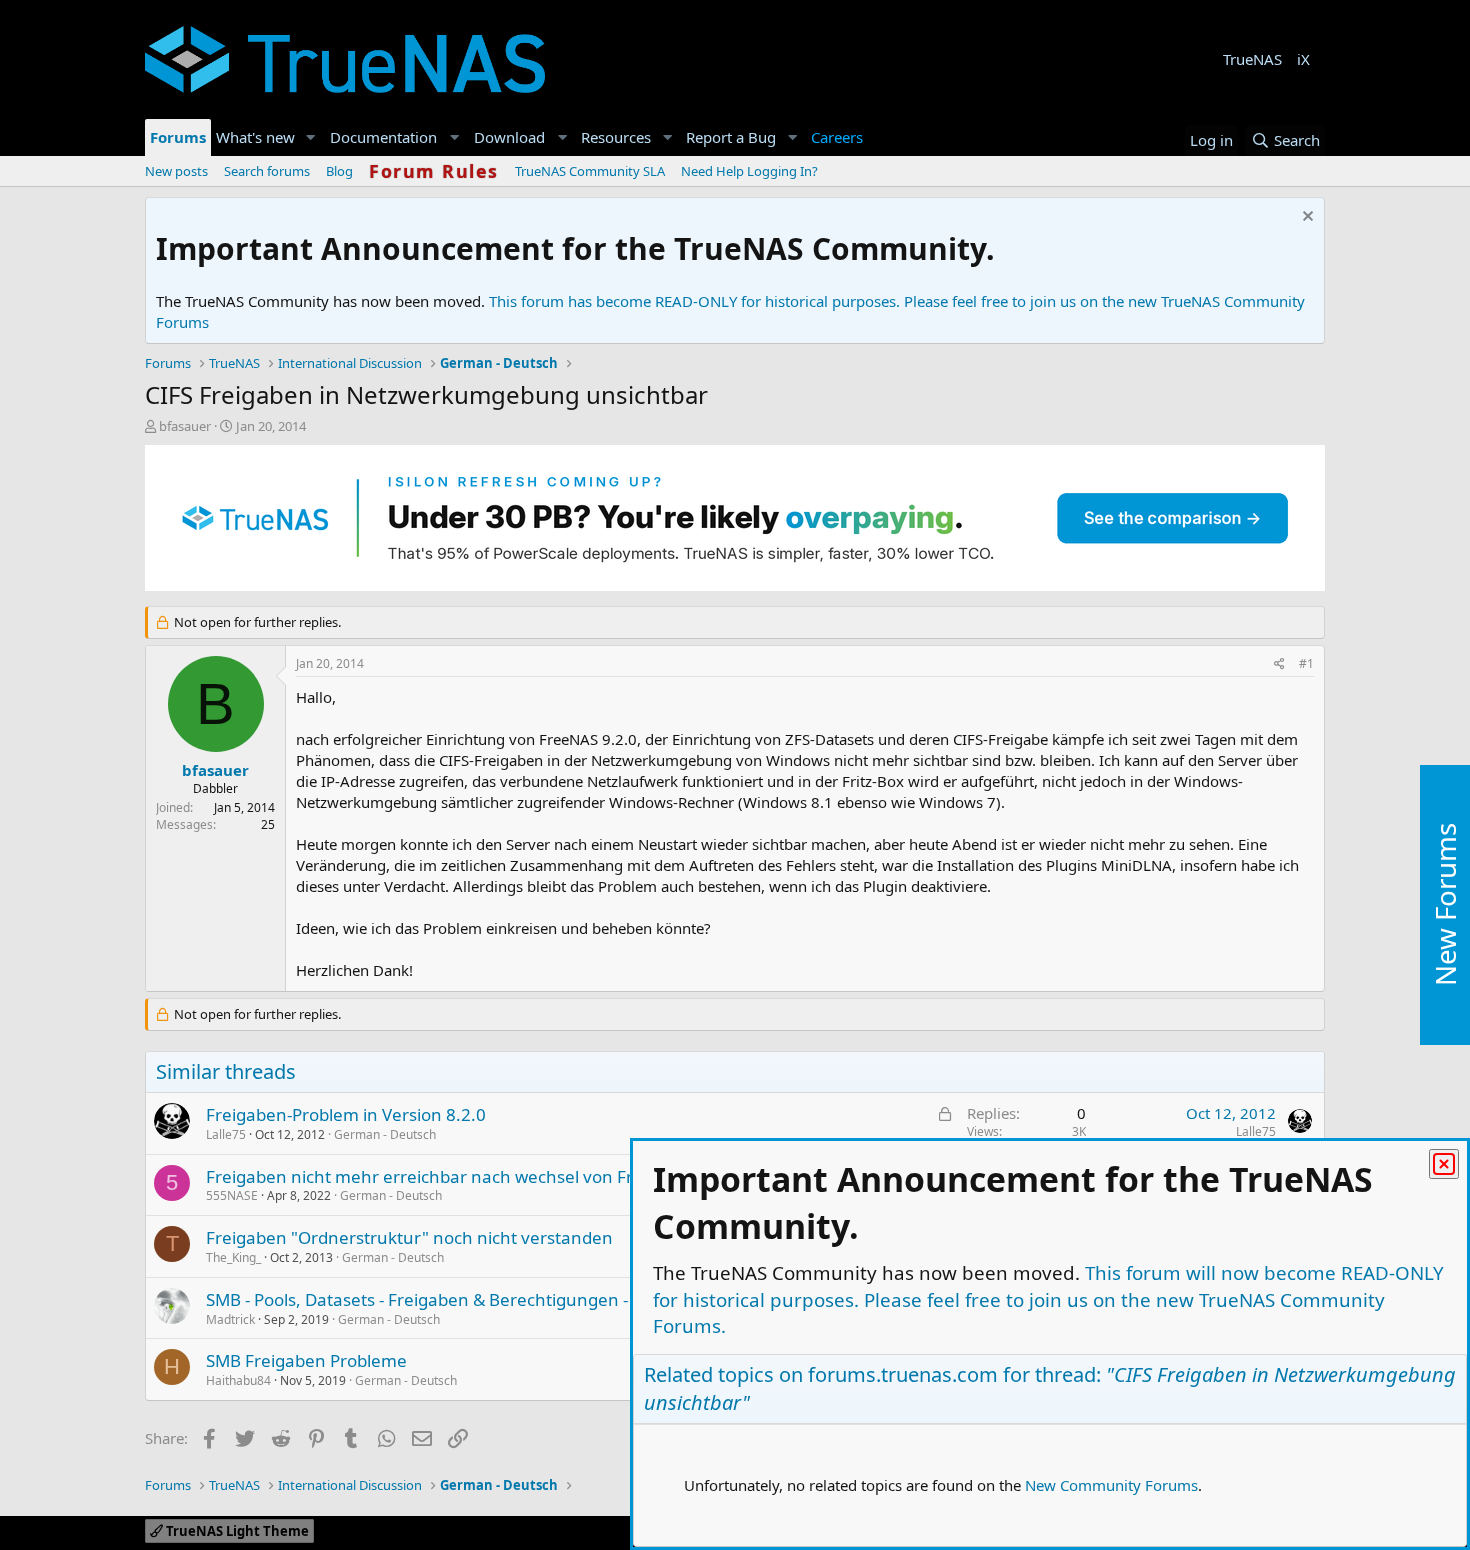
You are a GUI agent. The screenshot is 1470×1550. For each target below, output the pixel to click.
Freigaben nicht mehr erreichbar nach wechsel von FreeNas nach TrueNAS (503, 1176)
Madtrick (230, 1319)
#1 (1306, 663)
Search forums (267, 171)
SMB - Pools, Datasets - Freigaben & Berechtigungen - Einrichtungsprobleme (507, 1299)
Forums (178, 137)
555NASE (232, 1195)
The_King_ (233, 1257)
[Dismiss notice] (1305, 218)
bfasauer (185, 426)
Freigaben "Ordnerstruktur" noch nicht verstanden (409, 1237)
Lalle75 (226, 1134)
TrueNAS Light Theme (236, 1531)
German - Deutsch (385, 1134)
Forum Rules (434, 171)
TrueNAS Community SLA (590, 171)
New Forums (1445, 905)
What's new (255, 137)
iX (1303, 59)
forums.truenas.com (903, 1374)
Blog (339, 171)
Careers (837, 137)
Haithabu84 (238, 1380)
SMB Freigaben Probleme (306, 1360)
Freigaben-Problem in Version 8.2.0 (346, 1114)
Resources (616, 137)
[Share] (1279, 664)
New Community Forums (1111, 1485)
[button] (311, 137)
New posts (176, 171)
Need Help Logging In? (749, 171)
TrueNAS (1252, 59)
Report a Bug (731, 137)
